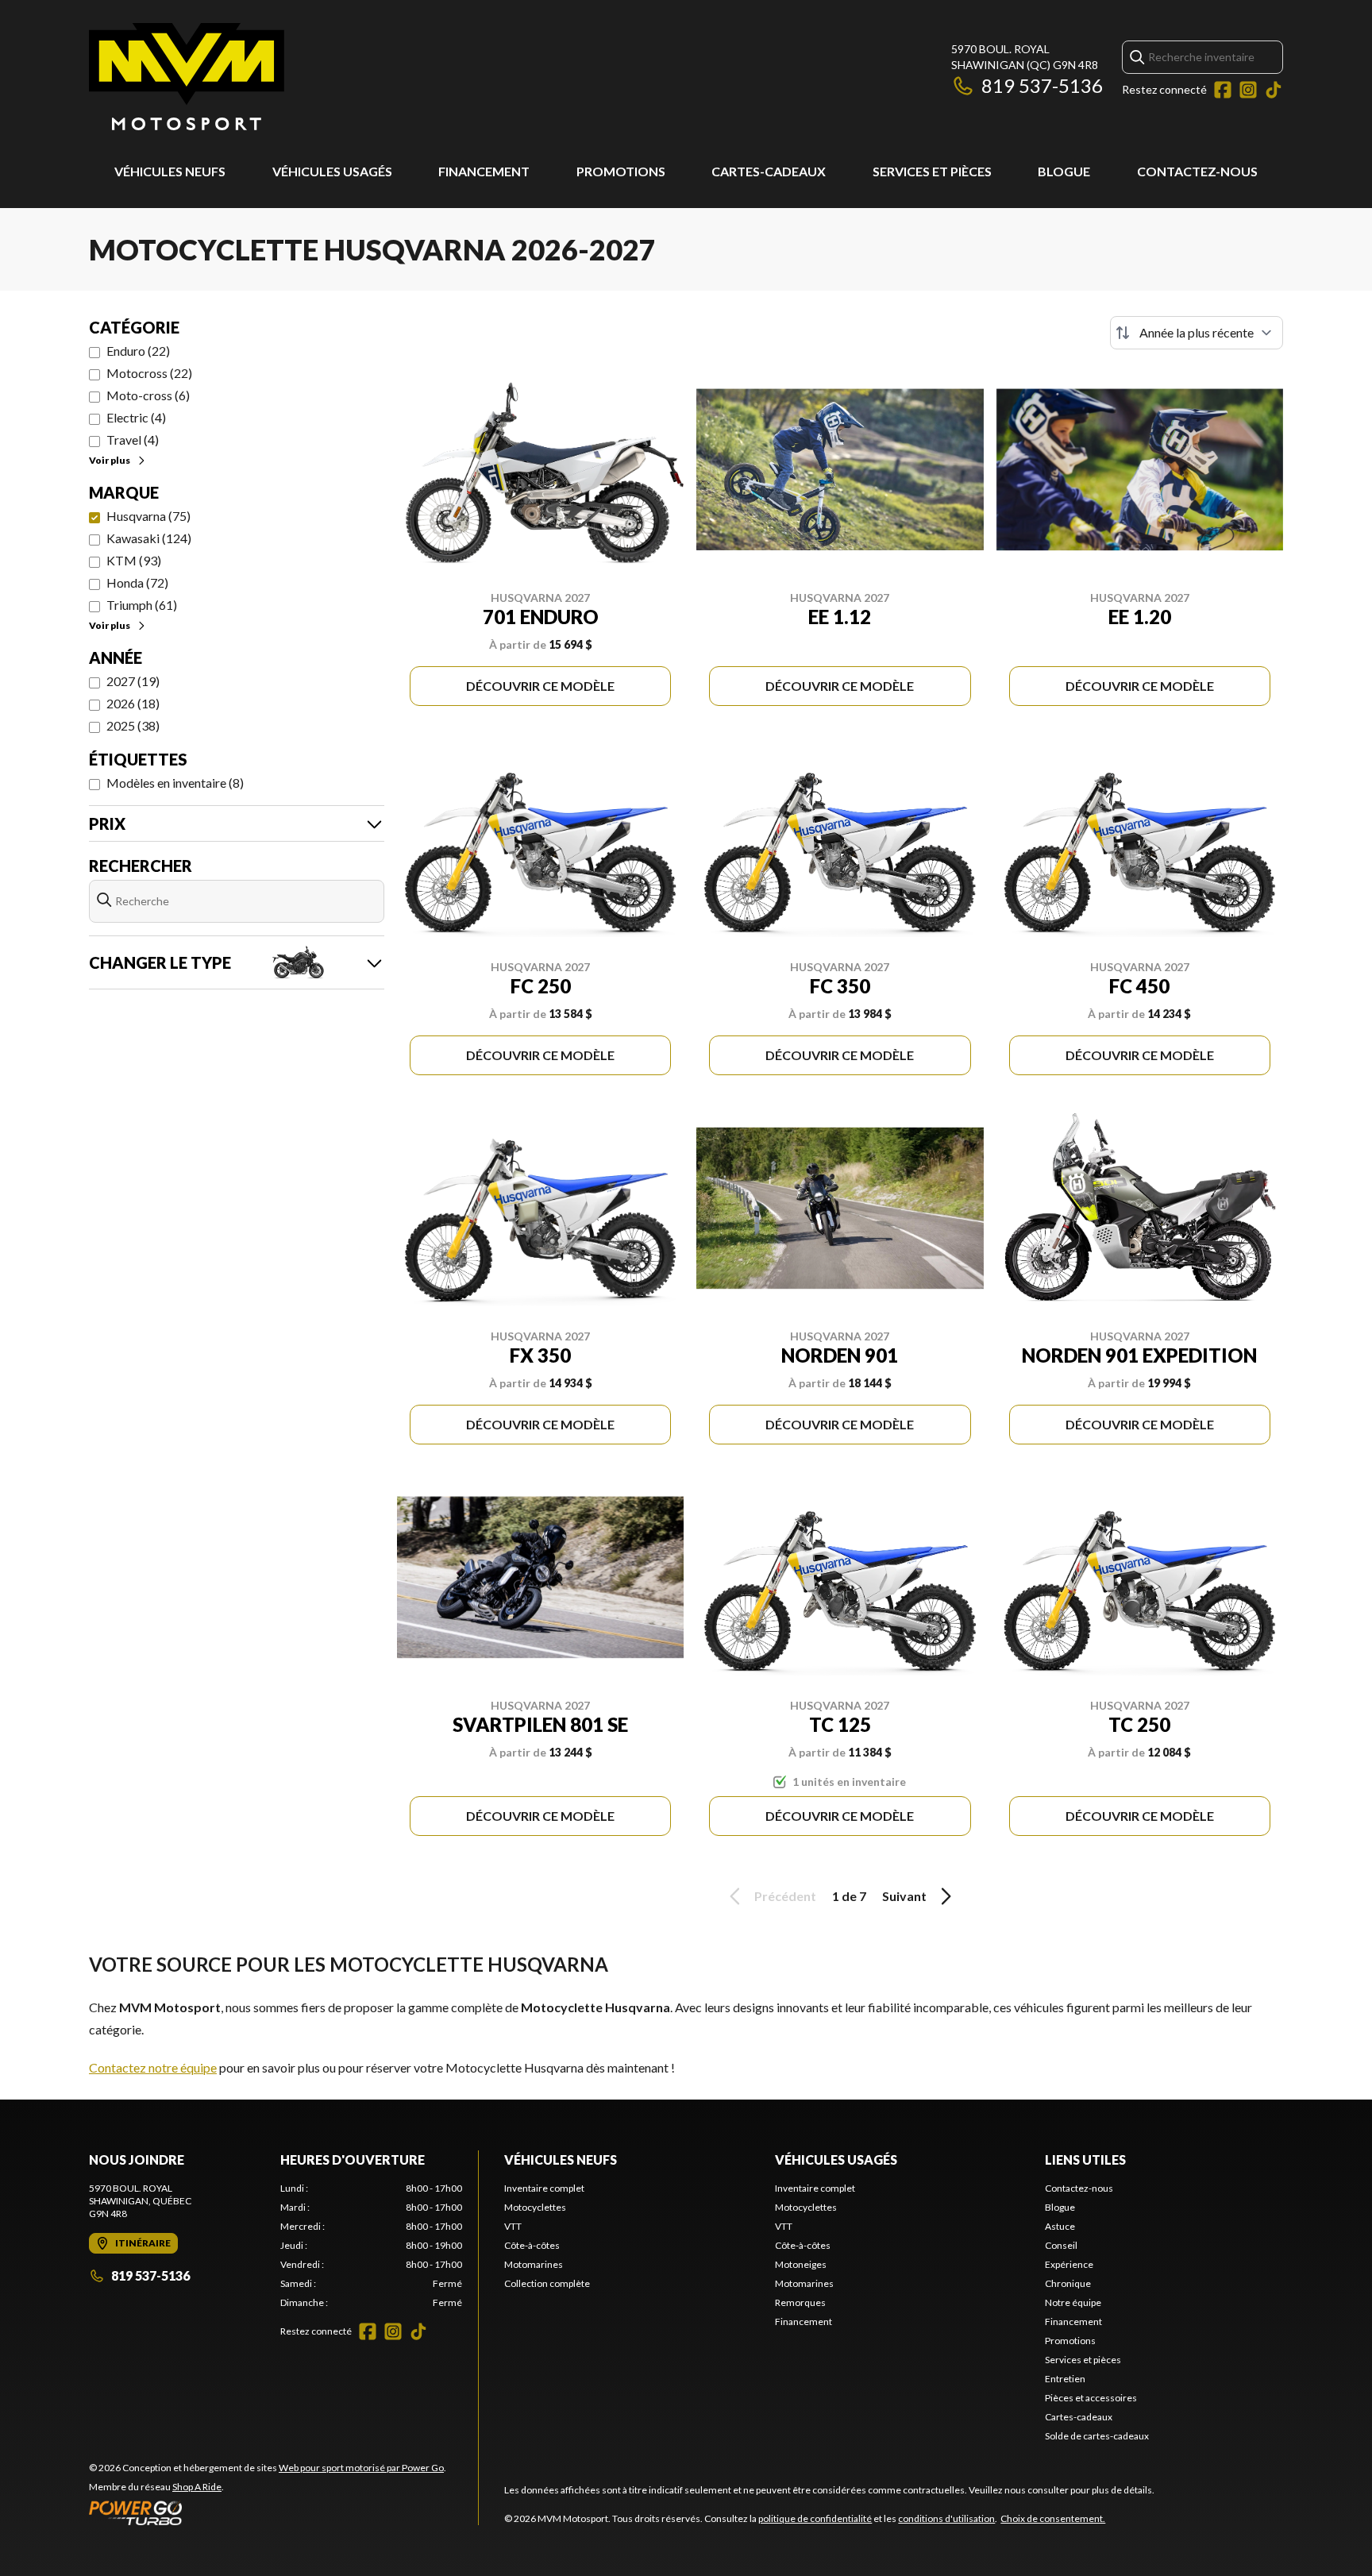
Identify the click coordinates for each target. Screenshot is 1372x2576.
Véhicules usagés (332, 171)
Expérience (1069, 2264)
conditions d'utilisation (946, 2518)
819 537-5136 (1042, 85)
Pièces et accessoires (1091, 2398)
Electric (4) (136, 417)
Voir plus (110, 460)
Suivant (904, 1896)
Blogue (1064, 171)
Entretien (1065, 2379)
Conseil (1061, 2245)
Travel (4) (133, 440)
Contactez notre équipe (153, 2067)
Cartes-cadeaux (769, 171)
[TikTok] (1274, 90)
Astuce (1060, 2226)
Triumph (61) (142, 605)
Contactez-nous (1197, 171)
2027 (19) (133, 681)
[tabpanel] (371, 2246)
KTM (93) (134, 560)
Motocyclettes (535, 2207)
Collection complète (547, 2283)
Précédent (785, 1896)
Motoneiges (801, 2264)
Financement (484, 171)
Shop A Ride (197, 2487)
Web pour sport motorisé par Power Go (361, 2468)
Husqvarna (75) (148, 516)
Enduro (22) (138, 351)
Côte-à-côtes (532, 2245)
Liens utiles (1085, 2160)
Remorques (800, 2302)
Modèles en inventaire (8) (175, 783)
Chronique (1068, 2283)
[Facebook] (1223, 90)
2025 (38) (133, 725)
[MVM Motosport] (187, 77)
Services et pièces (932, 171)
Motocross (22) (149, 373)
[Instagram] (1248, 90)
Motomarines (534, 2264)
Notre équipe (1073, 2302)
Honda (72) (137, 582)
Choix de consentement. (1053, 2518)
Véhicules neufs (170, 171)
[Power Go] (268, 2512)
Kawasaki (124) (149, 538)
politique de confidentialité (815, 2518)
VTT (513, 2226)
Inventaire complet (544, 2188)
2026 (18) (133, 703)
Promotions (621, 171)
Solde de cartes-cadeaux (1097, 2436)
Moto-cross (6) (148, 395)
